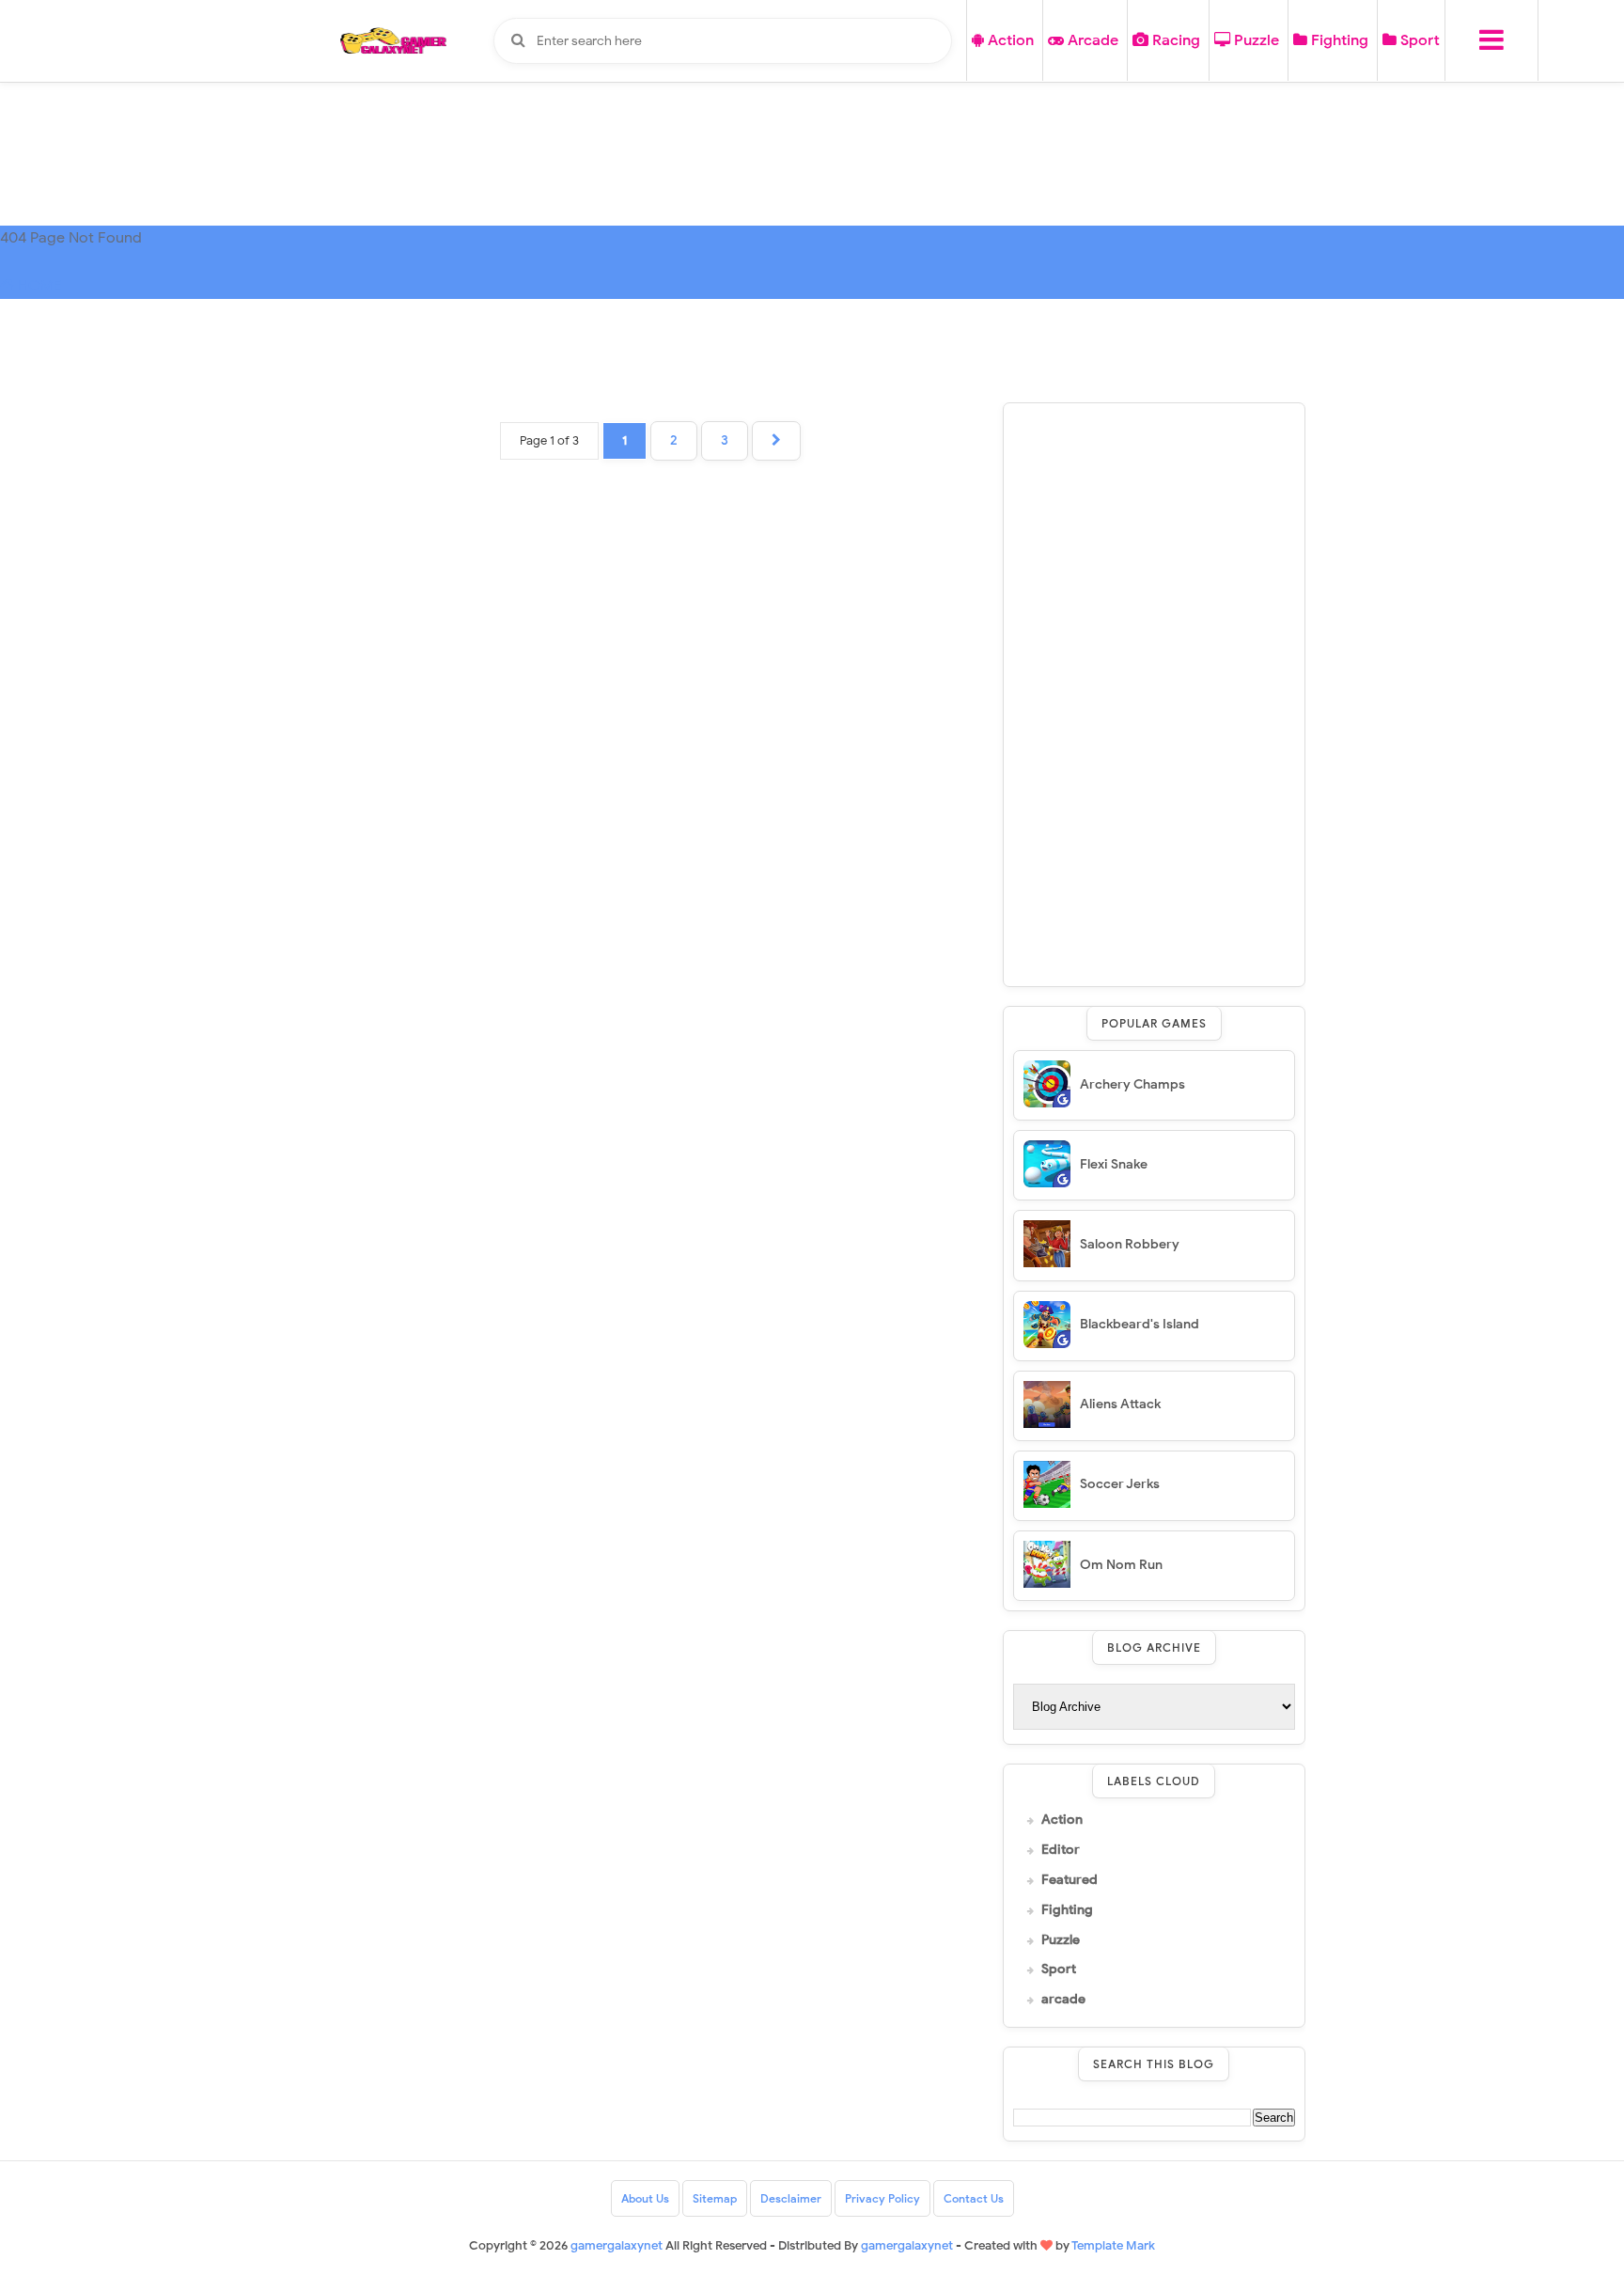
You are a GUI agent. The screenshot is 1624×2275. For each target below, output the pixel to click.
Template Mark (1113, 2245)
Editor (1061, 1850)
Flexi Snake (1114, 1164)
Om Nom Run (1121, 1565)
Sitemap (715, 2198)
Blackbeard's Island (1140, 1324)
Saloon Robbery (1130, 1244)
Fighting (1338, 40)
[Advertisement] (1154, 695)
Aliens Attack (1120, 1404)
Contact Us (974, 2198)
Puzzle (1255, 40)
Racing (1174, 40)
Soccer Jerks (1120, 1484)
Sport (1418, 40)
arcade (1063, 2000)
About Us (645, 2198)
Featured (1070, 1880)
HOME (38, 286)
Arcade (1091, 40)
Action (1009, 40)
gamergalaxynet (907, 2245)
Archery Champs (1132, 1084)
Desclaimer (791, 2198)
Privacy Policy (882, 2198)
